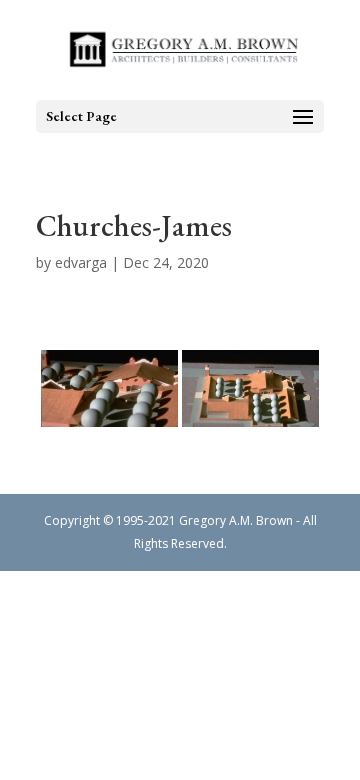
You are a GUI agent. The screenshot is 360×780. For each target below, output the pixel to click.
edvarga (81, 262)
